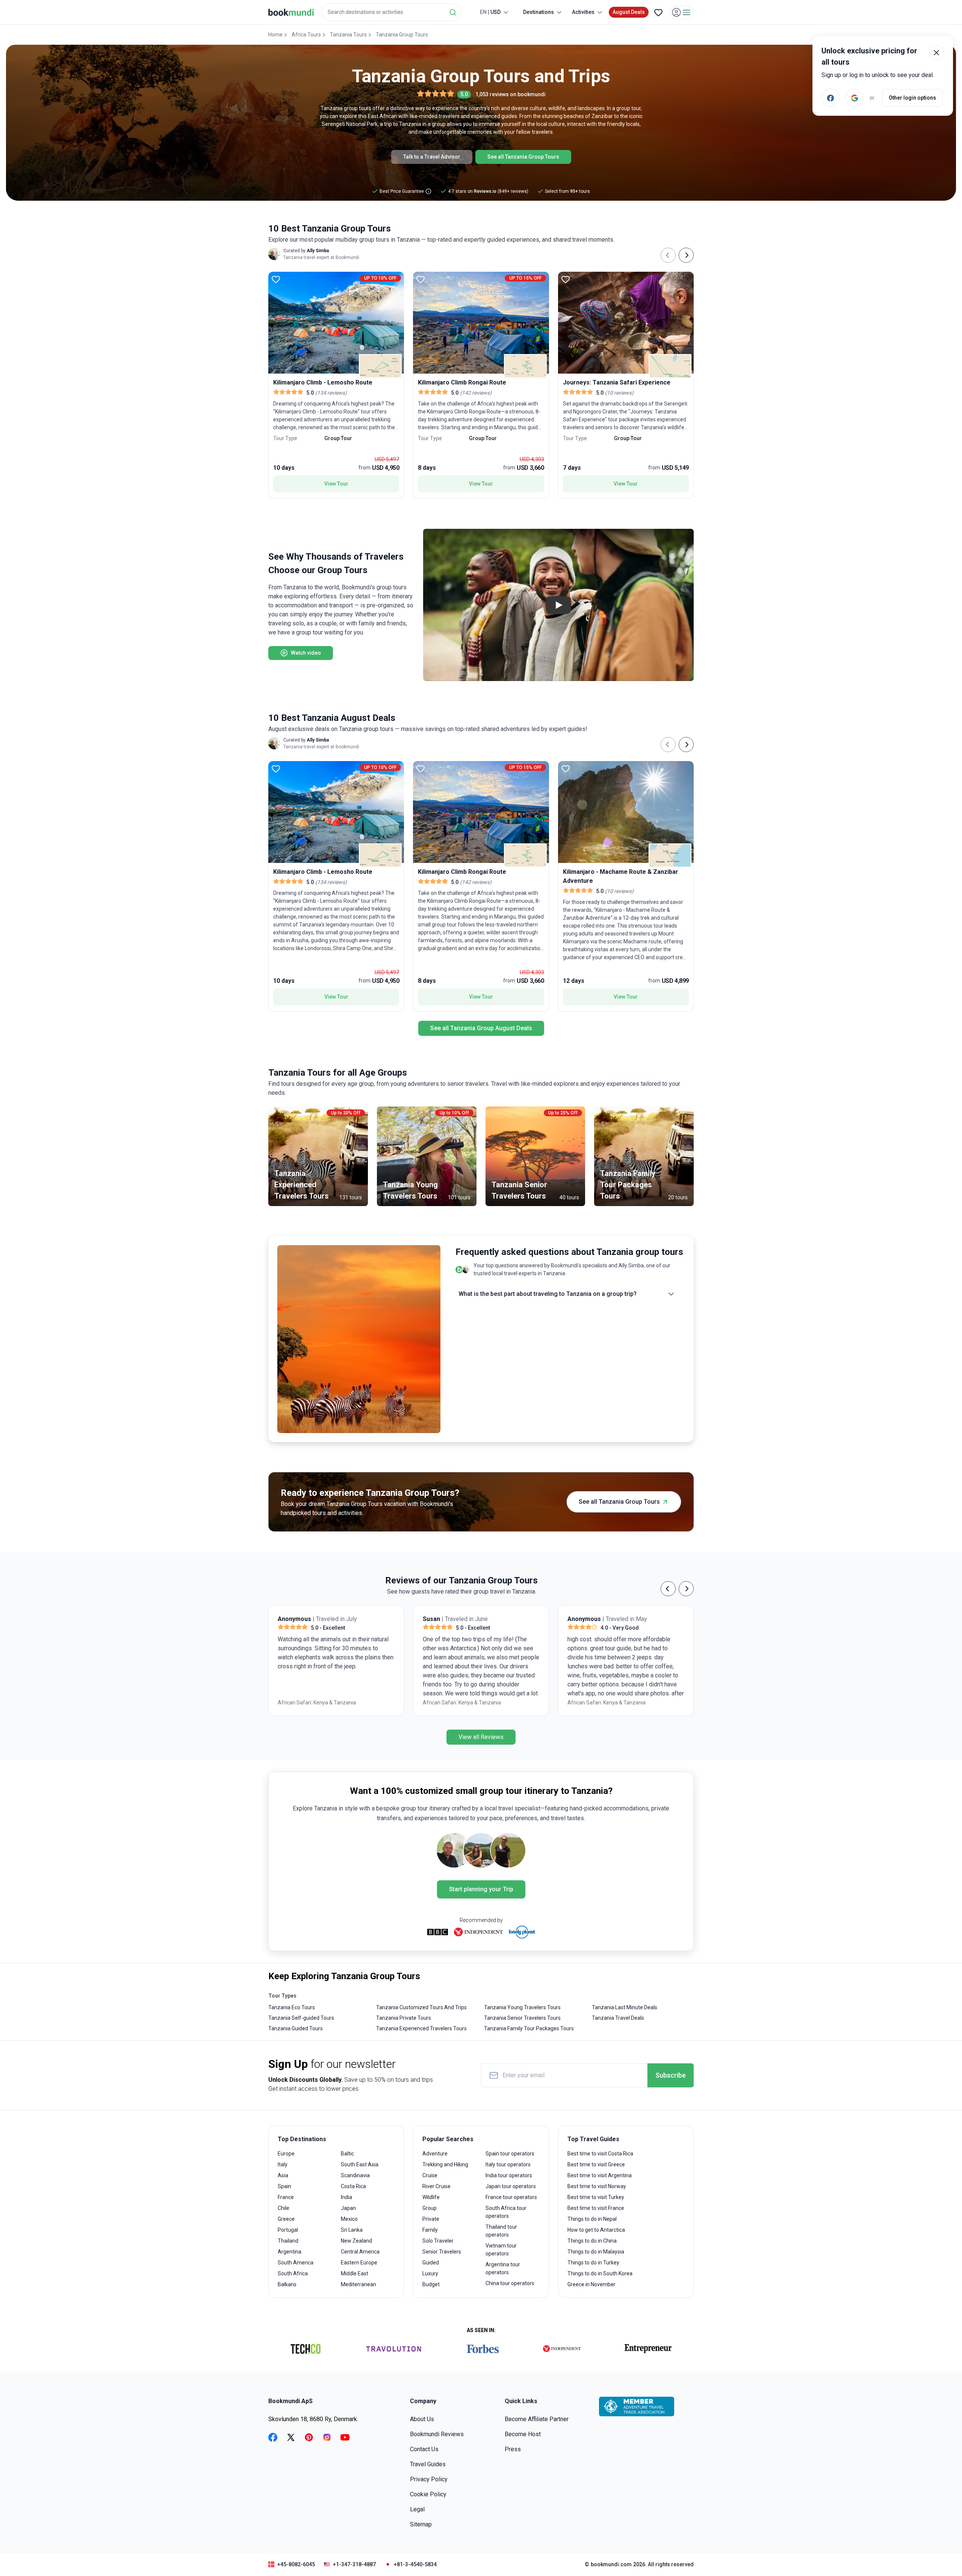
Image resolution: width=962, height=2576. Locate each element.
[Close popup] (936, 53)
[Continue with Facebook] (830, 98)
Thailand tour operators (501, 2231)
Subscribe (671, 2075)
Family (430, 2230)
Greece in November (591, 2284)
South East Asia (360, 2164)
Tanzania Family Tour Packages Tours (529, 2028)
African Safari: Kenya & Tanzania (322, 1703)
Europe (286, 2154)
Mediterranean (358, 2284)
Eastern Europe (359, 2263)
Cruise (430, 2175)
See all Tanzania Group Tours (523, 157)
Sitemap (421, 2524)
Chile (284, 2208)
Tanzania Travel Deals (618, 2018)
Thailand (288, 2241)
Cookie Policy (428, 2494)
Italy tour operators (508, 2164)
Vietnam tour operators (501, 2250)
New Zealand (356, 2241)
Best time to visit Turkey (596, 2197)
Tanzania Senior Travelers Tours (522, 2018)
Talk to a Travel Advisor (432, 157)
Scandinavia (355, 2175)
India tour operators (509, 2175)
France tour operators (511, 2197)
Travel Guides (428, 2464)
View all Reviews (481, 1737)
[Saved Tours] (658, 12)
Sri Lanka (352, 2230)
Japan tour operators (511, 2186)
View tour (336, 484)
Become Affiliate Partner (537, 2419)
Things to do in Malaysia (596, 2252)
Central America (360, 2252)
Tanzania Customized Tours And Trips (421, 2007)
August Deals (629, 12)
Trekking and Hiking (445, 2164)
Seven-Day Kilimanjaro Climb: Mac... (614, 1707)
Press (513, 2449)
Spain (284, 2186)
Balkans (287, 2284)
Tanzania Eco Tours (292, 2007)
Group (430, 2208)
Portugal (288, 2230)
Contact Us (424, 2449)
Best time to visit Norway (597, 2186)
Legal (417, 2509)
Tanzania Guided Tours (296, 2028)
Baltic (347, 2154)
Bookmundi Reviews (437, 2434)
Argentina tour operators (503, 2268)
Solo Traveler (438, 2241)
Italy (283, 2164)
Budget (431, 2284)
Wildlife (431, 2197)
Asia (283, 2175)
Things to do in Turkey (593, 2263)
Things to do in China (592, 2241)
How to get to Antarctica (596, 2230)
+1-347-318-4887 (354, 2564)
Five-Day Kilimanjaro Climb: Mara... (468, 1707)
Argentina (290, 2252)
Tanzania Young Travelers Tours (522, 2007)
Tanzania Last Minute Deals (625, 2007)
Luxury (430, 2273)
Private (431, 2219)
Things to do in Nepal (592, 2219)
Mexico (349, 2219)
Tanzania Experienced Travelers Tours (421, 2028)
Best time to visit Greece (596, 2164)
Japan (348, 2208)
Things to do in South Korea (600, 2273)
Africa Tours (306, 35)
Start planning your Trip (481, 1889)
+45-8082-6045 (296, 2564)
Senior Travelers (442, 2252)
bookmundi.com (611, 2564)
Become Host (523, 2434)
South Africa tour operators (506, 2212)
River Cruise (436, 2186)
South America (296, 2263)
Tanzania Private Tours (404, 2018)
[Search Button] (453, 12)
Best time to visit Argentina (600, 2175)
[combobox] (391, 12)
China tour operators (510, 2283)
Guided (431, 2263)
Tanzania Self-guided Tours (301, 2018)
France (286, 2197)
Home (275, 35)
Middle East (355, 2273)
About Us (422, 2419)
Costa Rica (353, 2186)
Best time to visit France (596, 2208)
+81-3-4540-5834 (415, 2564)
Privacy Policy (429, 2479)
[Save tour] (276, 279)
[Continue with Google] (855, 98)
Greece (286, 2219)
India (346, 2197)
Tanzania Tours (348, 35)
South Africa (293, 2273)
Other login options (912, 98)
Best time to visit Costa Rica (600, 2154)
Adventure (435, 2154)
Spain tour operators (510, 2154)
